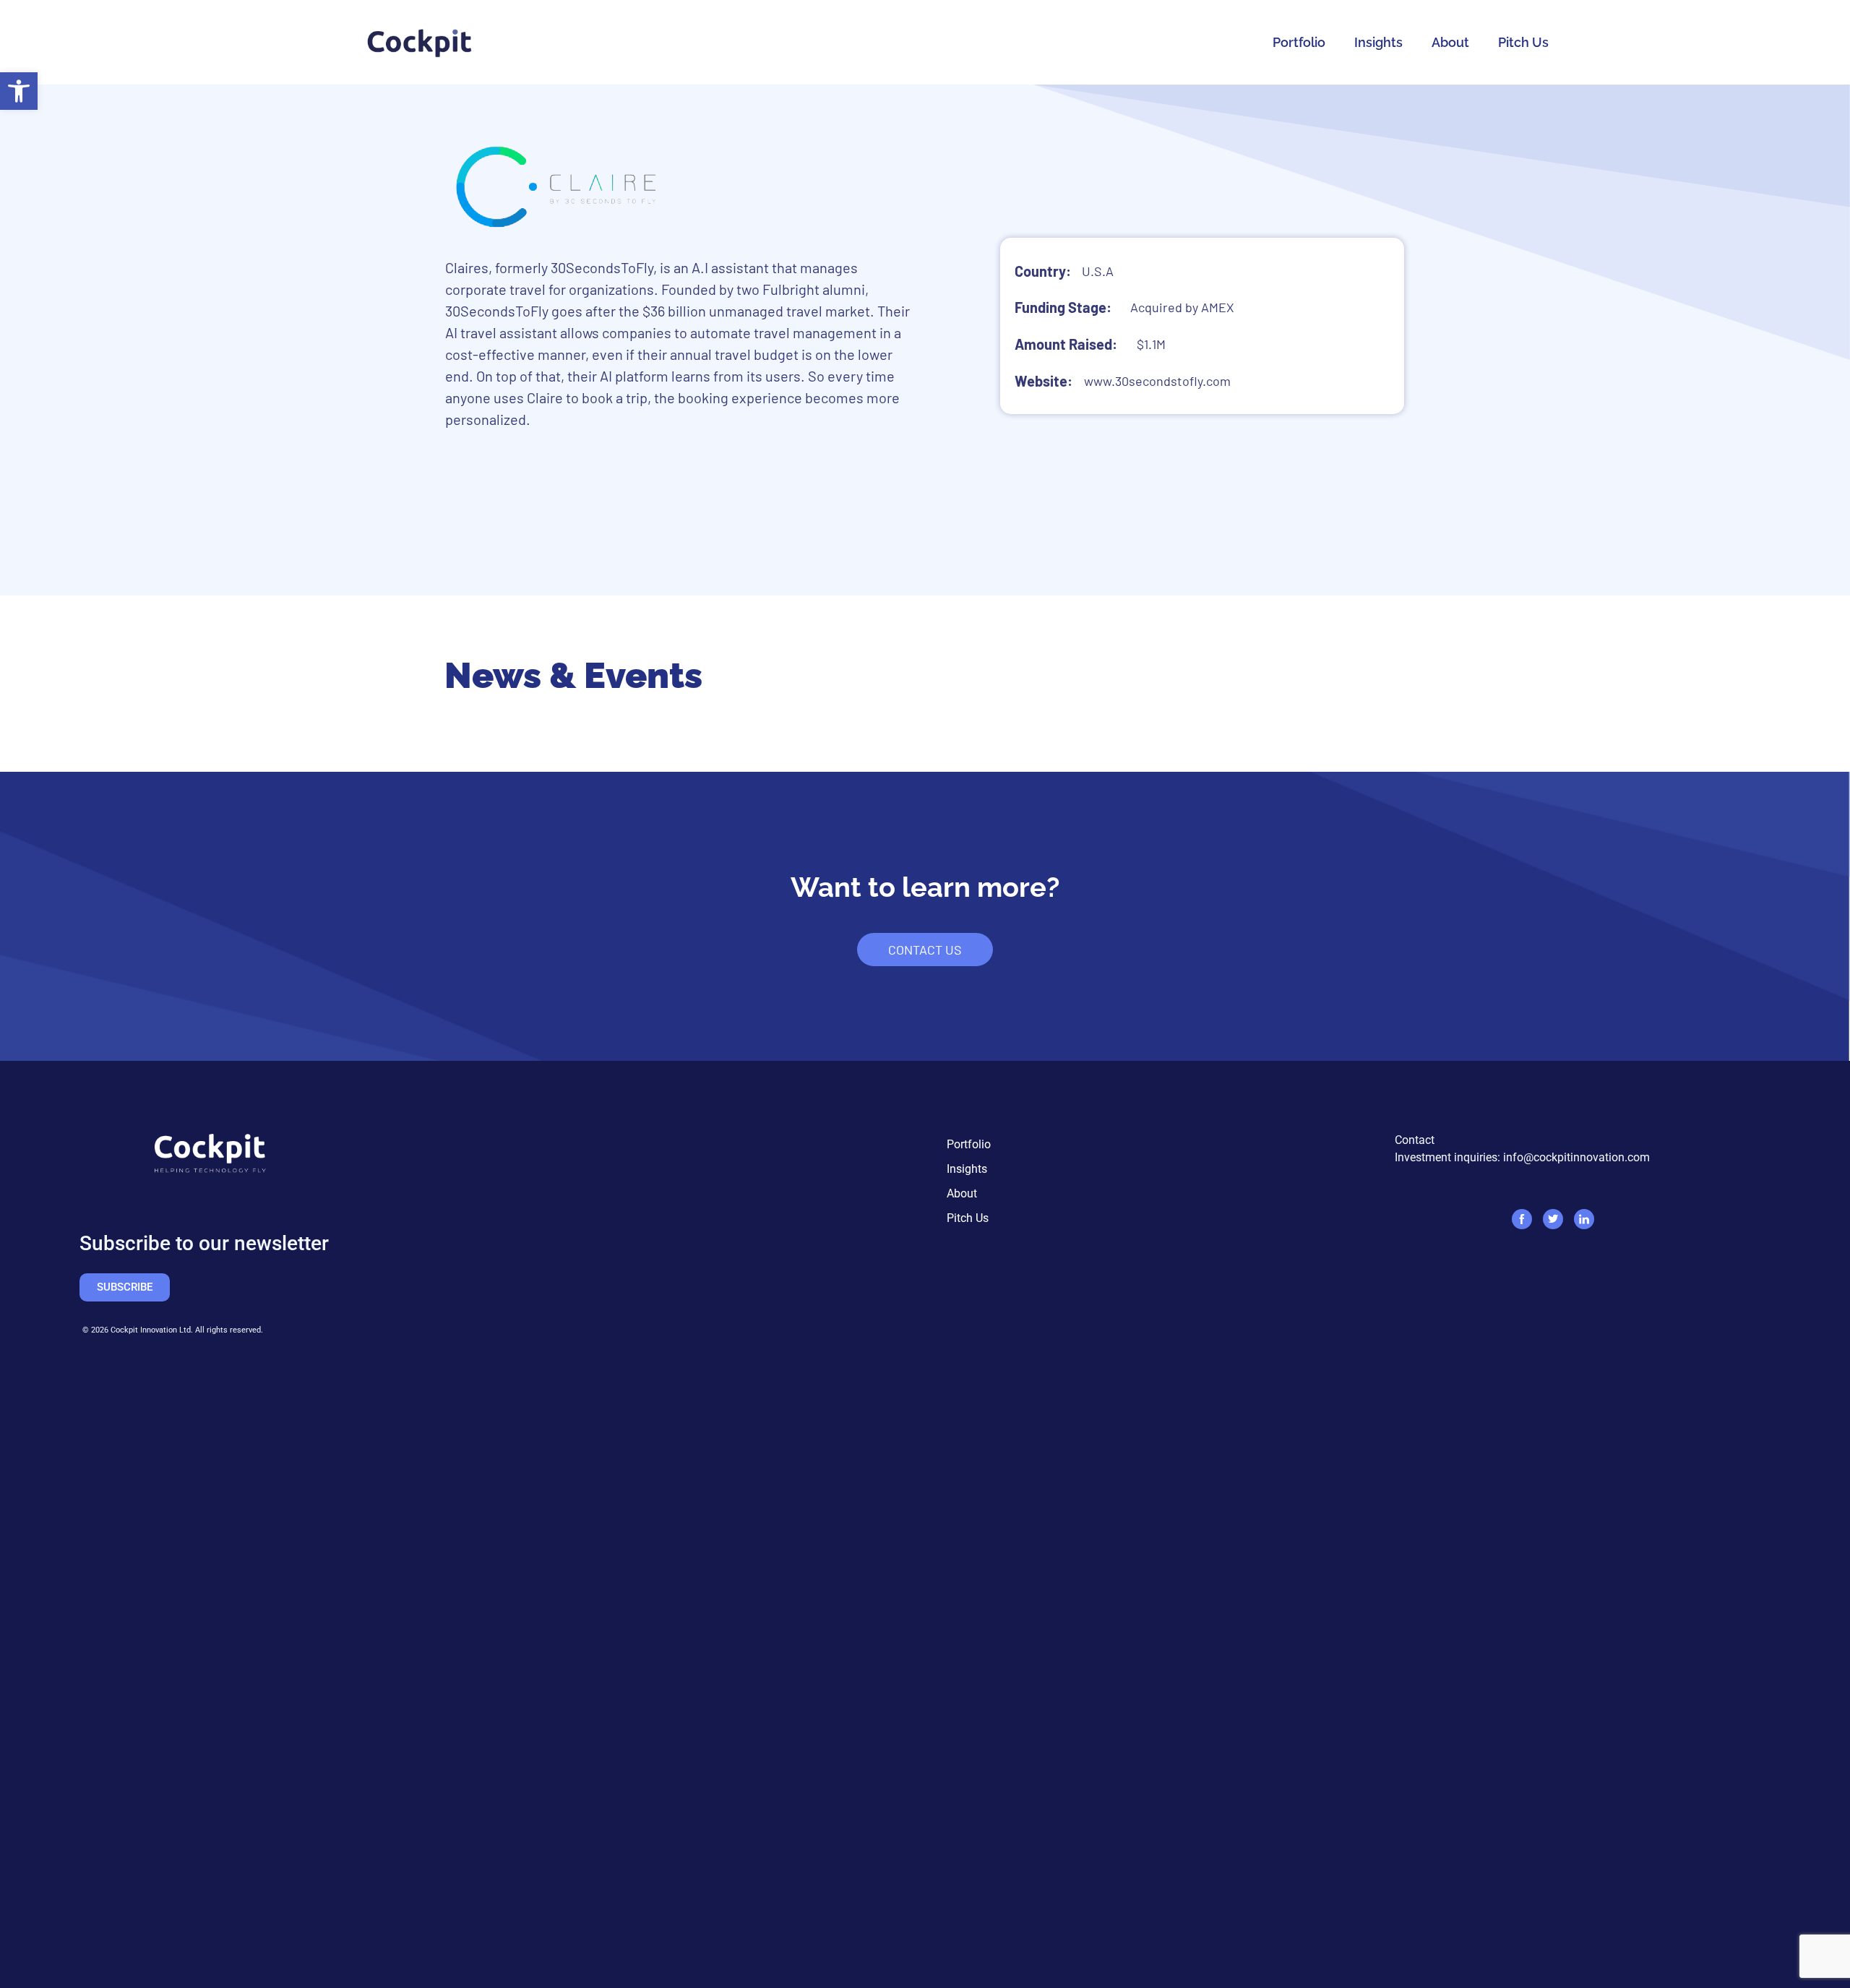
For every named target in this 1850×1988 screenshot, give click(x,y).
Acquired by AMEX (1182, 307)
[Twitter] (1553, 1219)
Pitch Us (1523, 42)
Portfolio (1299, 42)
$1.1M (1151, 344)
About (1450, 42)
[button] (19, 91)
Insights (1378, 42)
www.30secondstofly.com (1157, 381)
